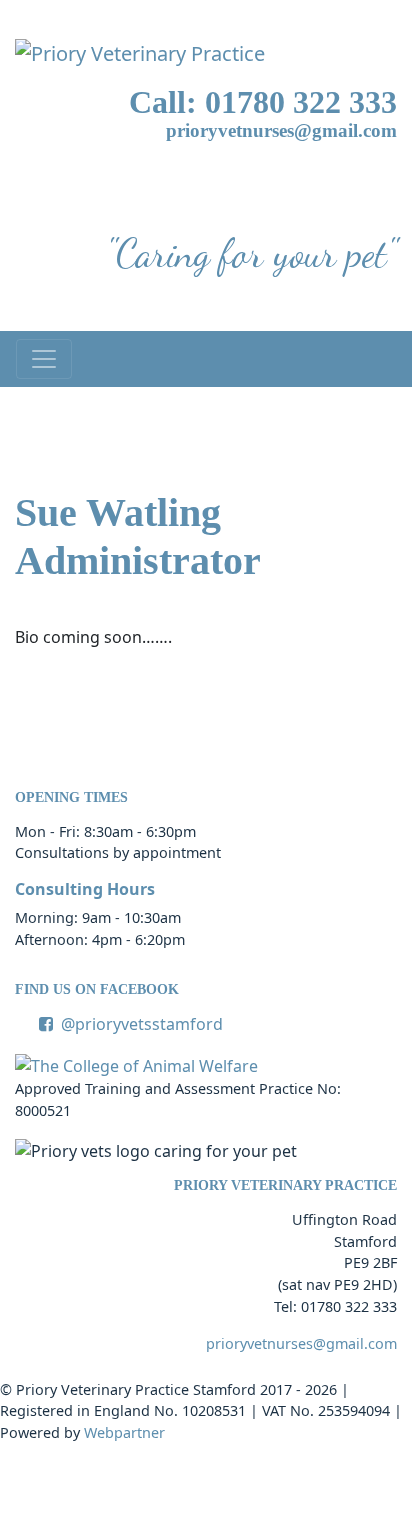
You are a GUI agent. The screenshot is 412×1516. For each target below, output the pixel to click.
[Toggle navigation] (44, 359)
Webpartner (124, 1432)
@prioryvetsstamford (142, 1024)
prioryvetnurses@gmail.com (281, 130)
